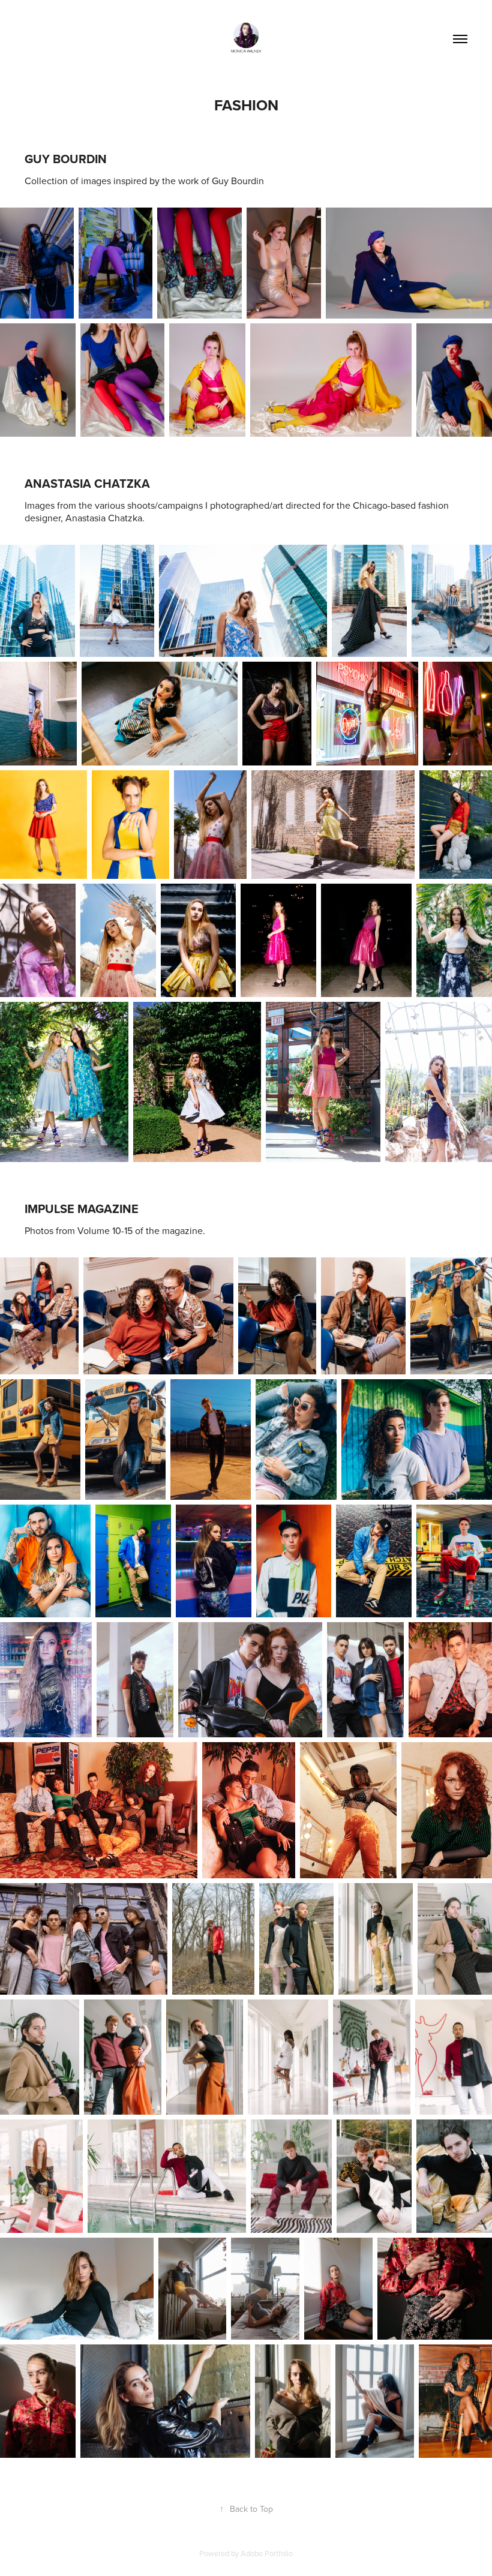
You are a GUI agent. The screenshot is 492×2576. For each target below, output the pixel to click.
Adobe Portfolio (267, 2553)
